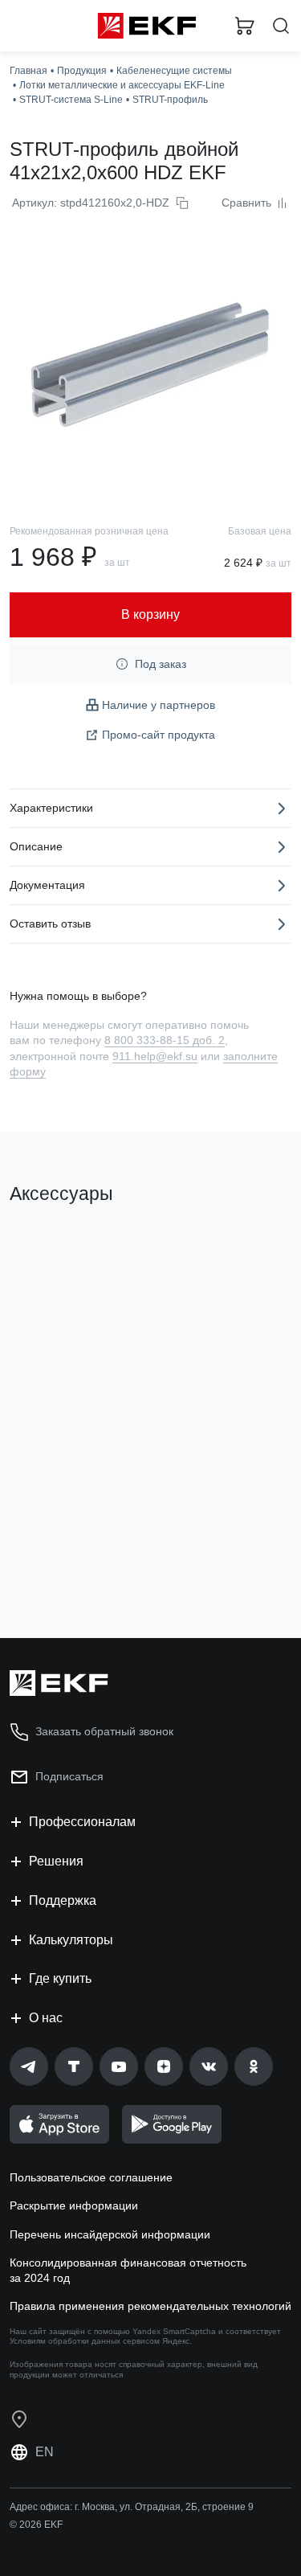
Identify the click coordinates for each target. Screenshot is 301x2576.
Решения (56, 1861)
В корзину (72, 1561)
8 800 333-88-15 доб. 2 (165, 1040)
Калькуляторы (71, 1940)
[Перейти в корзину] (245, 26)
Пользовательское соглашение (91, 2177)
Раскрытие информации (74, 2205)
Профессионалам (82, 1822)
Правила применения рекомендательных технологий (150, 2306)
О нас (46, 2018)
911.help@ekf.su (155, 1056)
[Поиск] (281, 26)
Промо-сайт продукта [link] (159, 735)
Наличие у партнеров (159, 705)
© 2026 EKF (36, 2525)
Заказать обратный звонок (104, 1731)
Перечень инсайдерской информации (110, 2234)
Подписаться (69, 1776)
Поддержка (63, 1900)
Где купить (60, 1978)
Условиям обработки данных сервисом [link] (85, 2341)
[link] (29, 2066)
